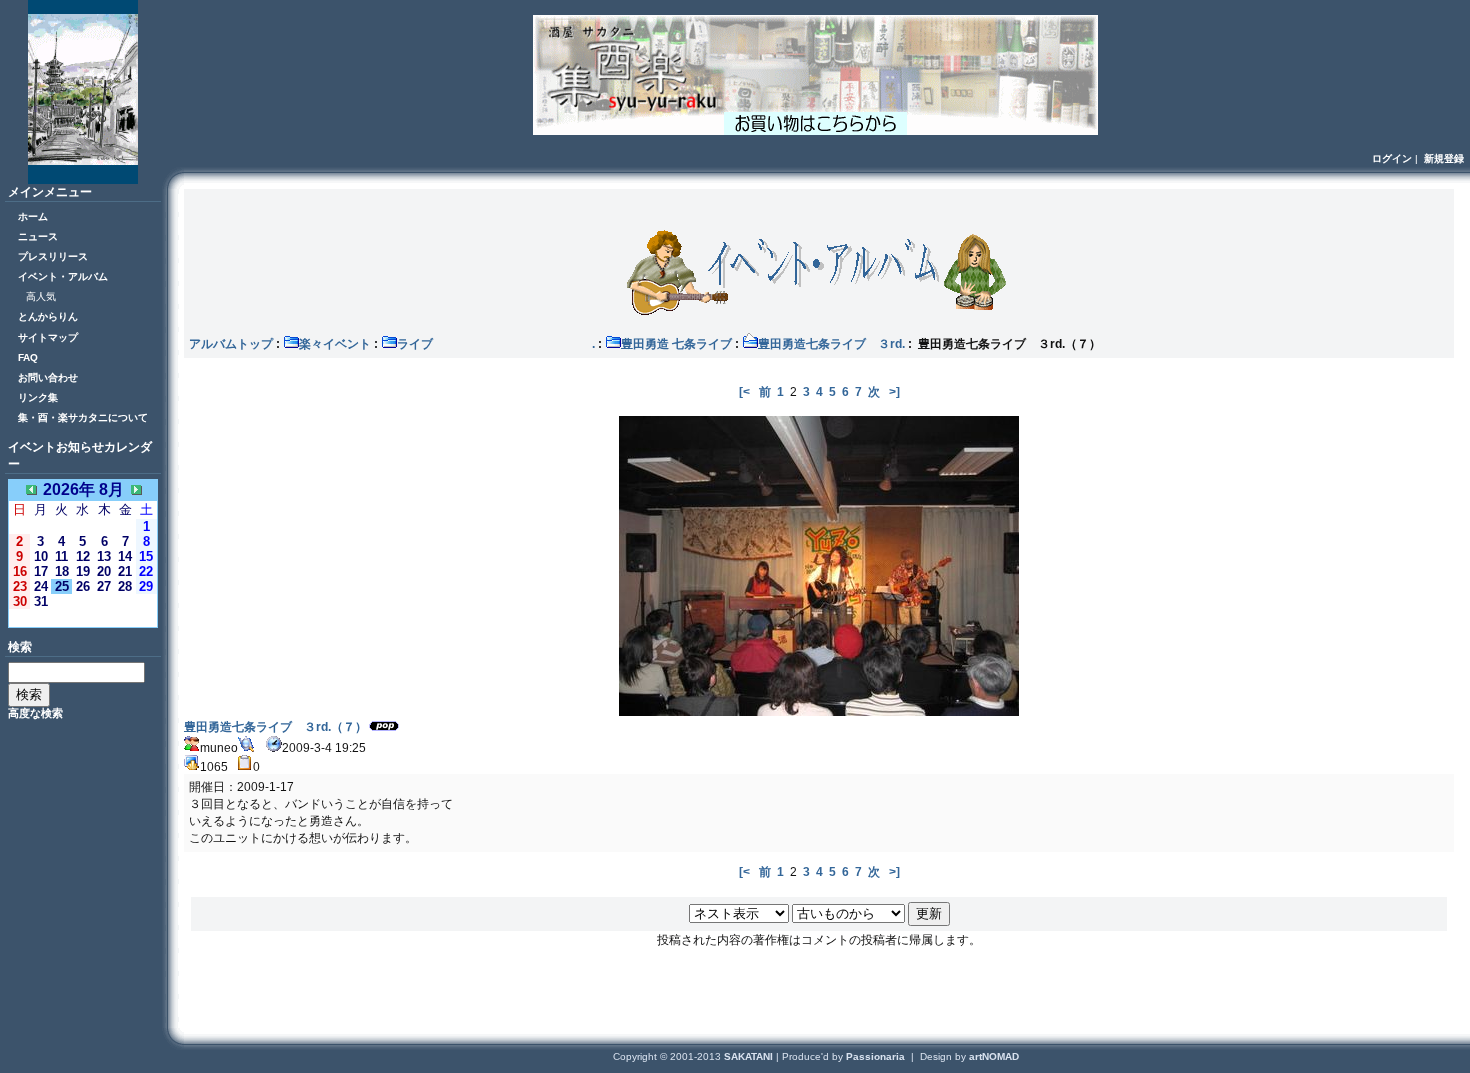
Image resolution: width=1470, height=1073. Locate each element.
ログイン (1392, 158)
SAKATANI (750, 1056)
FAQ (28, 357)
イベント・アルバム (63, 276)
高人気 (41, 296)
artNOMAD (994, 1056)
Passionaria (877, 1056)
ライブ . (496, 344)
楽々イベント (335, 344)
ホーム (33, 216)
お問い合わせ (48, 377)
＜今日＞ (83, 617)
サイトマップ (48, 337)
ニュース (38, 236)
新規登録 (1444, 158)
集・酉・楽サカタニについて (83, 417)
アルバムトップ (231, 344)
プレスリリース (53, 256)
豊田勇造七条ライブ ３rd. (831, 344)
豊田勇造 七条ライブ (676, 344)
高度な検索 (35, 713)
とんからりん (48, 316)
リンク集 (38, 397)
